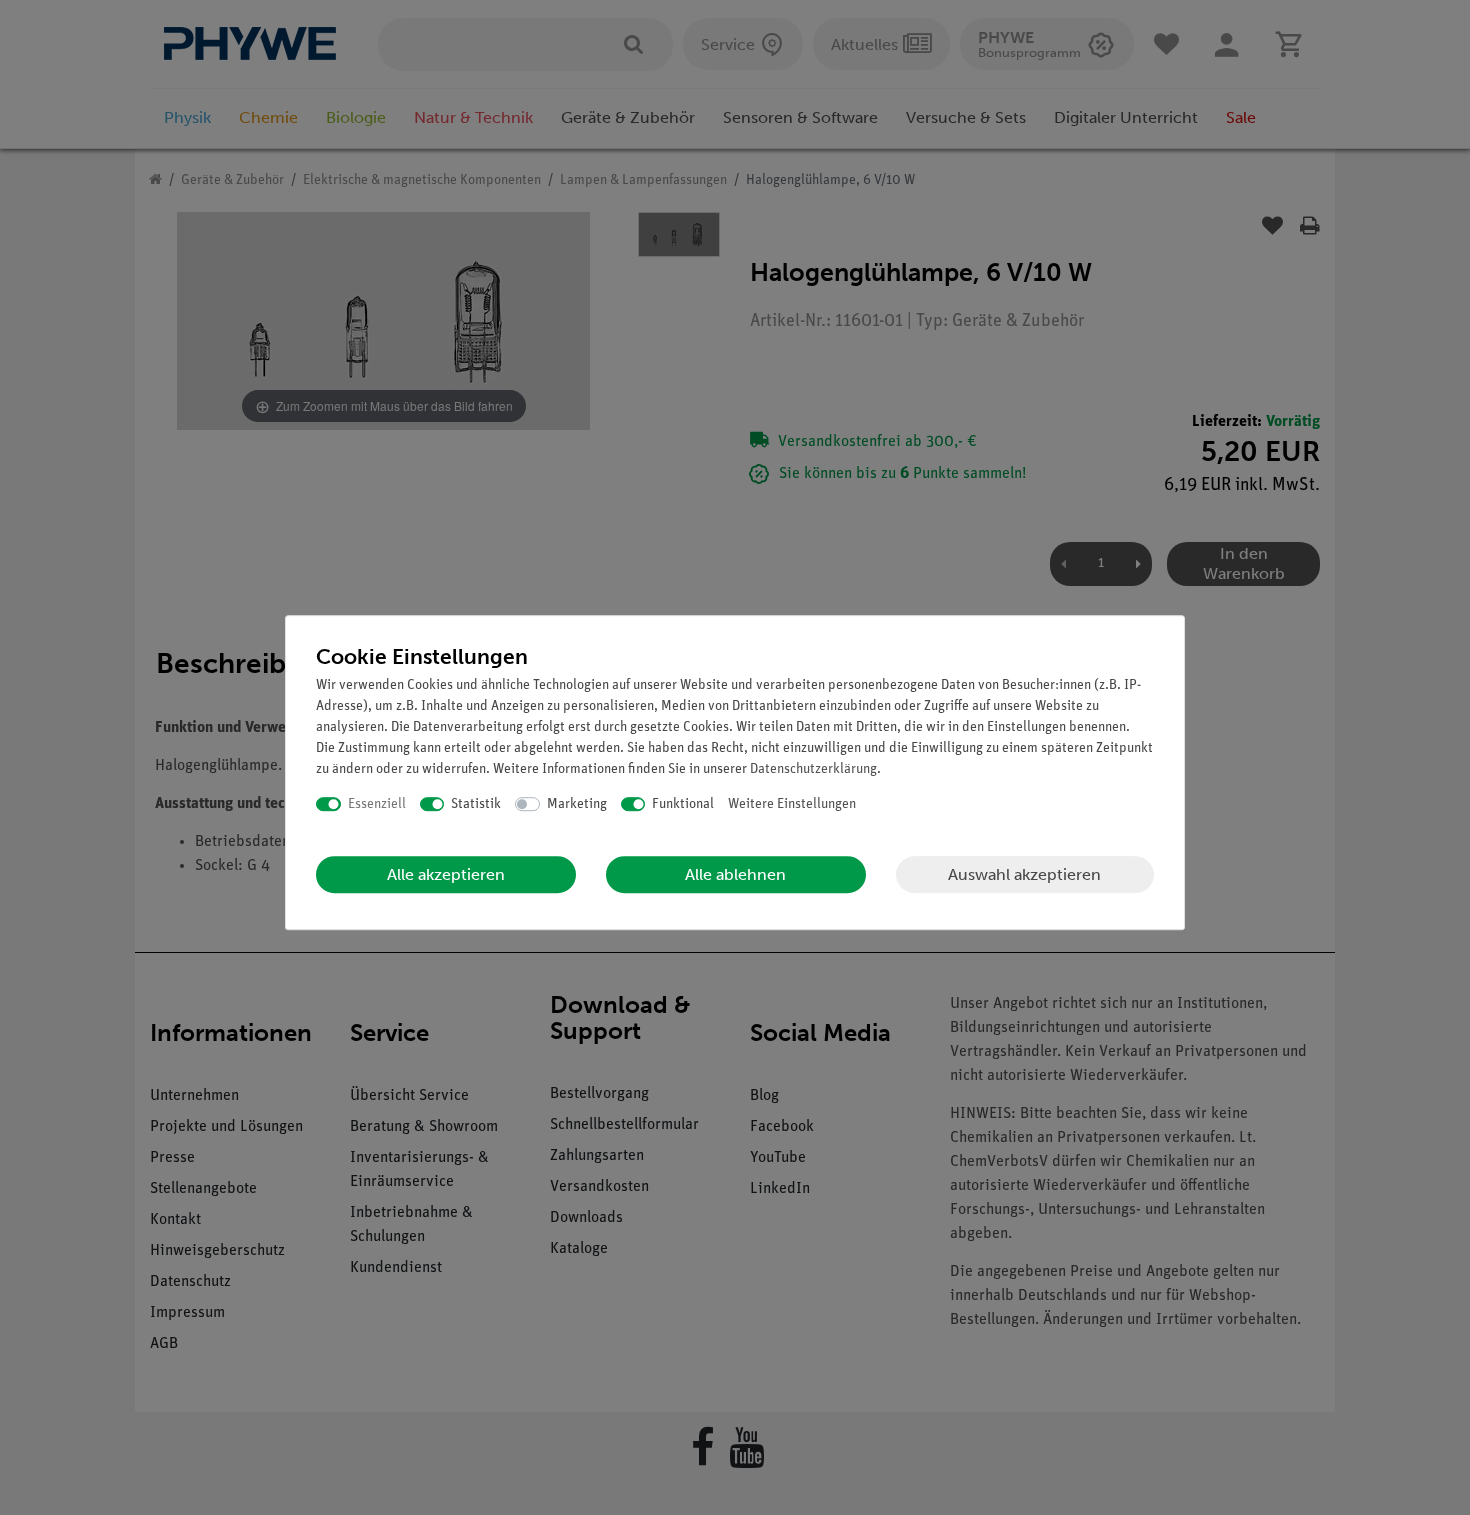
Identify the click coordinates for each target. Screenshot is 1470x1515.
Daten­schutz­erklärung (813, 769)
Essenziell (377, 804)
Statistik (476, 804)
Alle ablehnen (735, 874)
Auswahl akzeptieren (1024, 874)
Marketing (577, 804)
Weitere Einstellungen (792, 804)
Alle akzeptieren (446, 874)
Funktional (683, 804)
